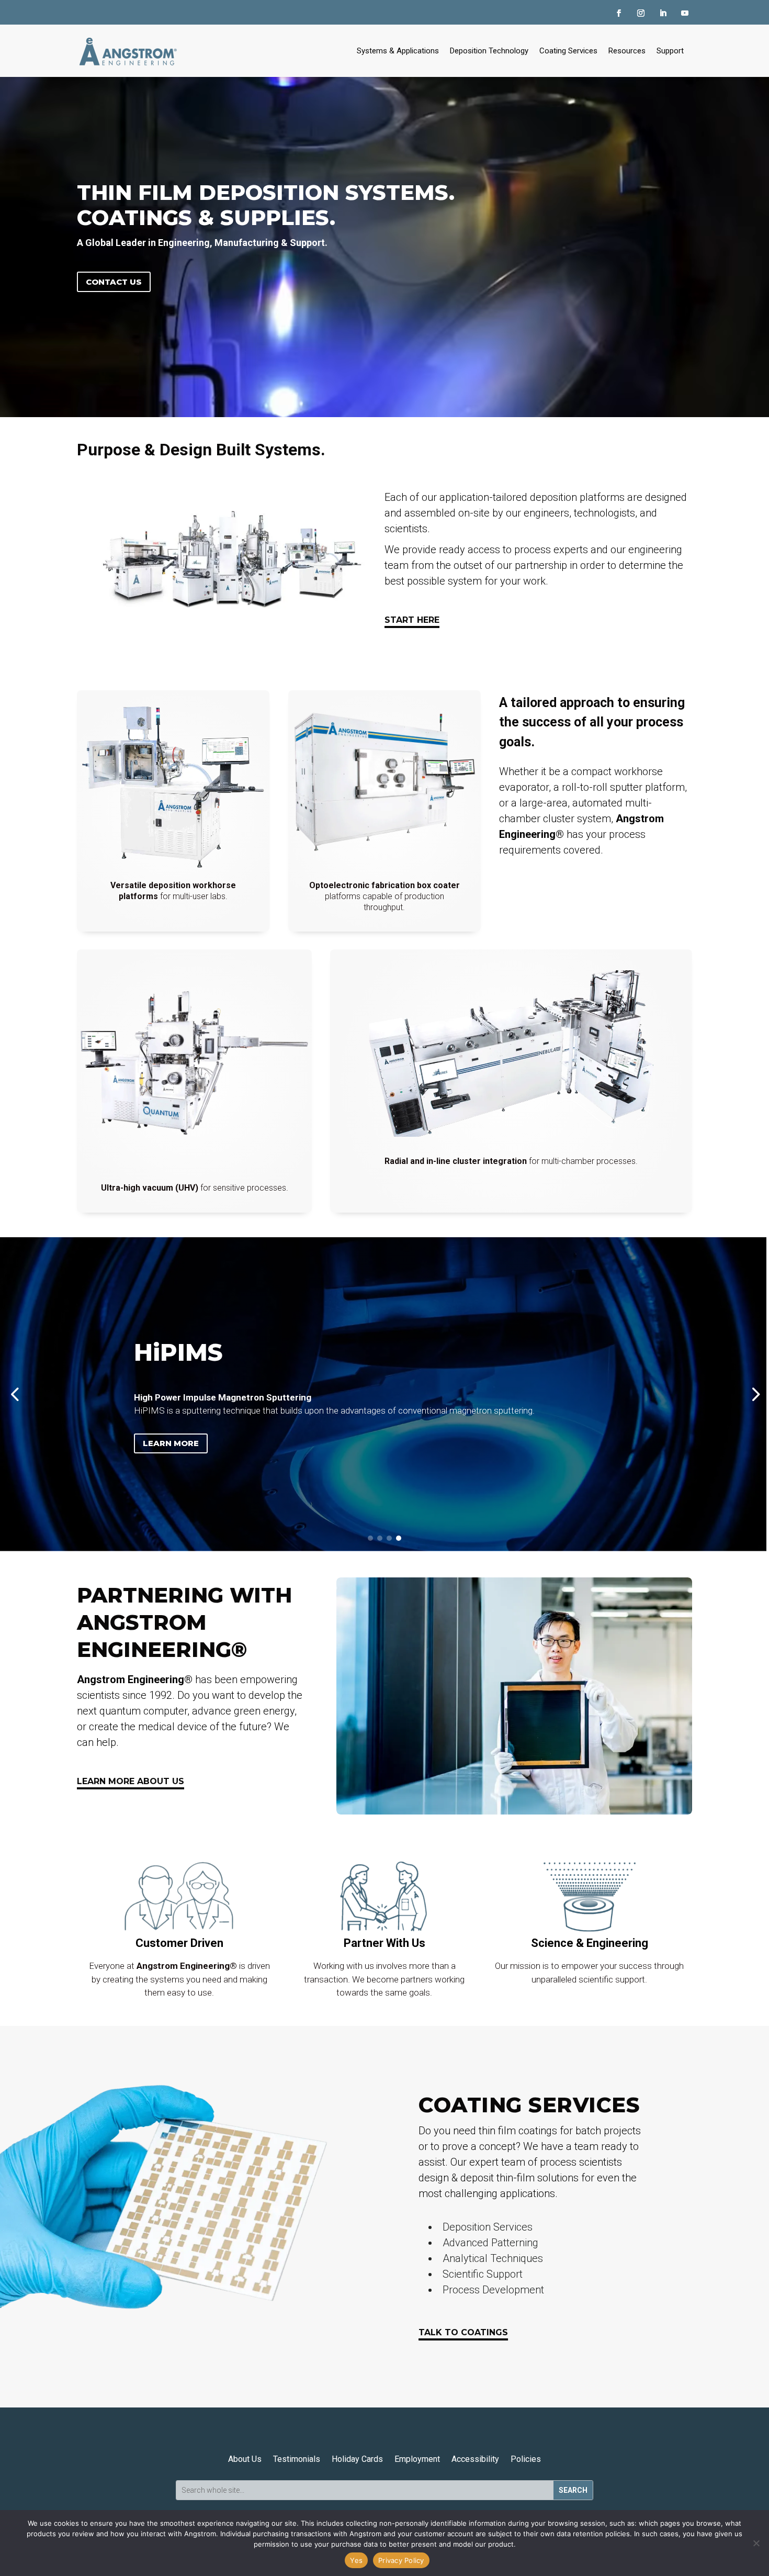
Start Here (412, 620)
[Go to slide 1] (370, 1538)
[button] (14, 1394)
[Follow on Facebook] (619, 13)
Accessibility (475, 2459)
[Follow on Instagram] (641, 13)
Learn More (421, 1472)
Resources (627, 51)
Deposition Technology (489, 51)
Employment (417, 2459)
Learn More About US (131, 1781)
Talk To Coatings (463, 2332)
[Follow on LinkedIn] (663, 13)
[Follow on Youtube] (685, 13)
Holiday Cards (357, 2459)
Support (670, 51)
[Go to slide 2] (380, 1538)
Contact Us (114, 282)
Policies (526, 2459)
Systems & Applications (398, 51)
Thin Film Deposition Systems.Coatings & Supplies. (266, 205)
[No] (756, 2543)
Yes (356, 2560)
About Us (245, 2459)
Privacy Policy (401, 2560)
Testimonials (297, 2459)
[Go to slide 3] (389, 1538)
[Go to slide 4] (399, 1538)
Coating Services (568, 51)
